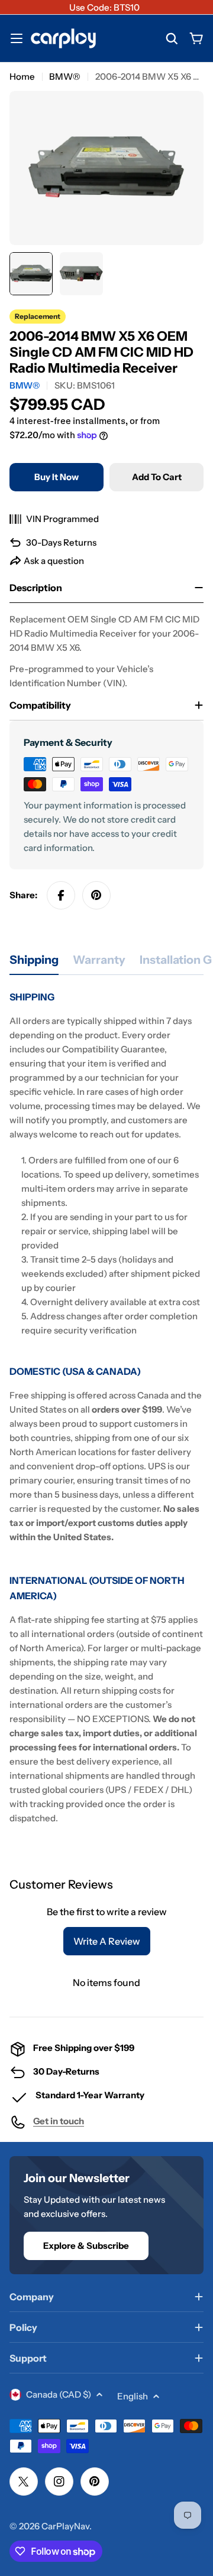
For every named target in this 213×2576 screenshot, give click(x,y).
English (133, 2396)
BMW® (65, 76)
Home (22, 76)
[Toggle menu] (17, 38)
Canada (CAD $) (59, 2394)
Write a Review (107, 1941)
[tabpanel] (106, 1407)
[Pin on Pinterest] (96, 895)
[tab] (34, 963)
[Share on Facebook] (61, 895)
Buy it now (57, 477)
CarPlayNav (65, 2526)
